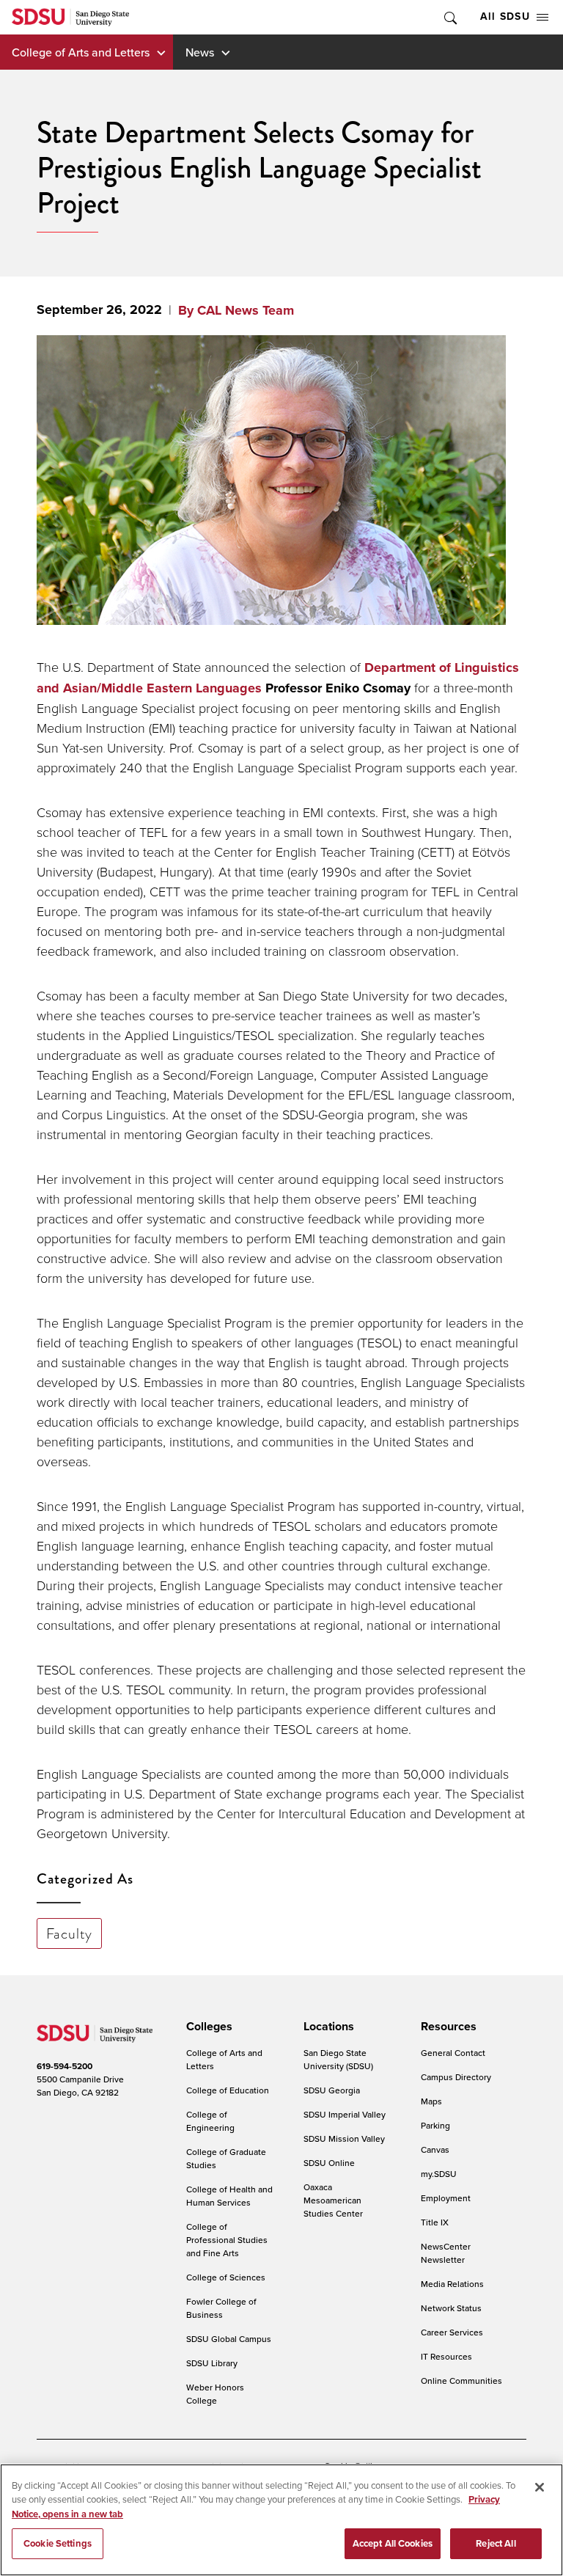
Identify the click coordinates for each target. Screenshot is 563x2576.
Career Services (452, 2332)
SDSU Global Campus (229, 2339)
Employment (446, 2198)
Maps (431, 2101)
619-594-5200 (65, 2066)
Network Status (451, 2308)
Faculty (70, 1933)
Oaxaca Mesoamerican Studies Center (333, 2200)
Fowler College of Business (221, 2308)
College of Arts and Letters (81, 52)
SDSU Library (212, 2363)
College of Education (228, 2090)
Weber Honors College (215, 2394)
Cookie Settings (58, 2543)
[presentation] (207, 2027)
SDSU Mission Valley (344, 2138)
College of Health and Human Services (229, 2196)
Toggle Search (449, 17)
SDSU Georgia (332, 2090)
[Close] (540, 2487)
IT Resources (446, 2356)
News (200, 52)
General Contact (453, 2053)
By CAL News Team (236, 310)
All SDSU (505, 17)
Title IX (435, 2222)
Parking (435, 2125)
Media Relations (452, 2284)
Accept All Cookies (393, 2543)
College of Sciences (226, 2277)
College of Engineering (210, 2121)
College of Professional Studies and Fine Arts (227, 2240)
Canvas (435, 2149)
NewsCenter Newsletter (446, 2253)
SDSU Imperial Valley (345, 2114)
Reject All (496, 2543)
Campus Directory (456, 2077)
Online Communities (461, 2381)
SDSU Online (329, 2163)
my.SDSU (439, 2174)
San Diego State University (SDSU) (338, 2059)
